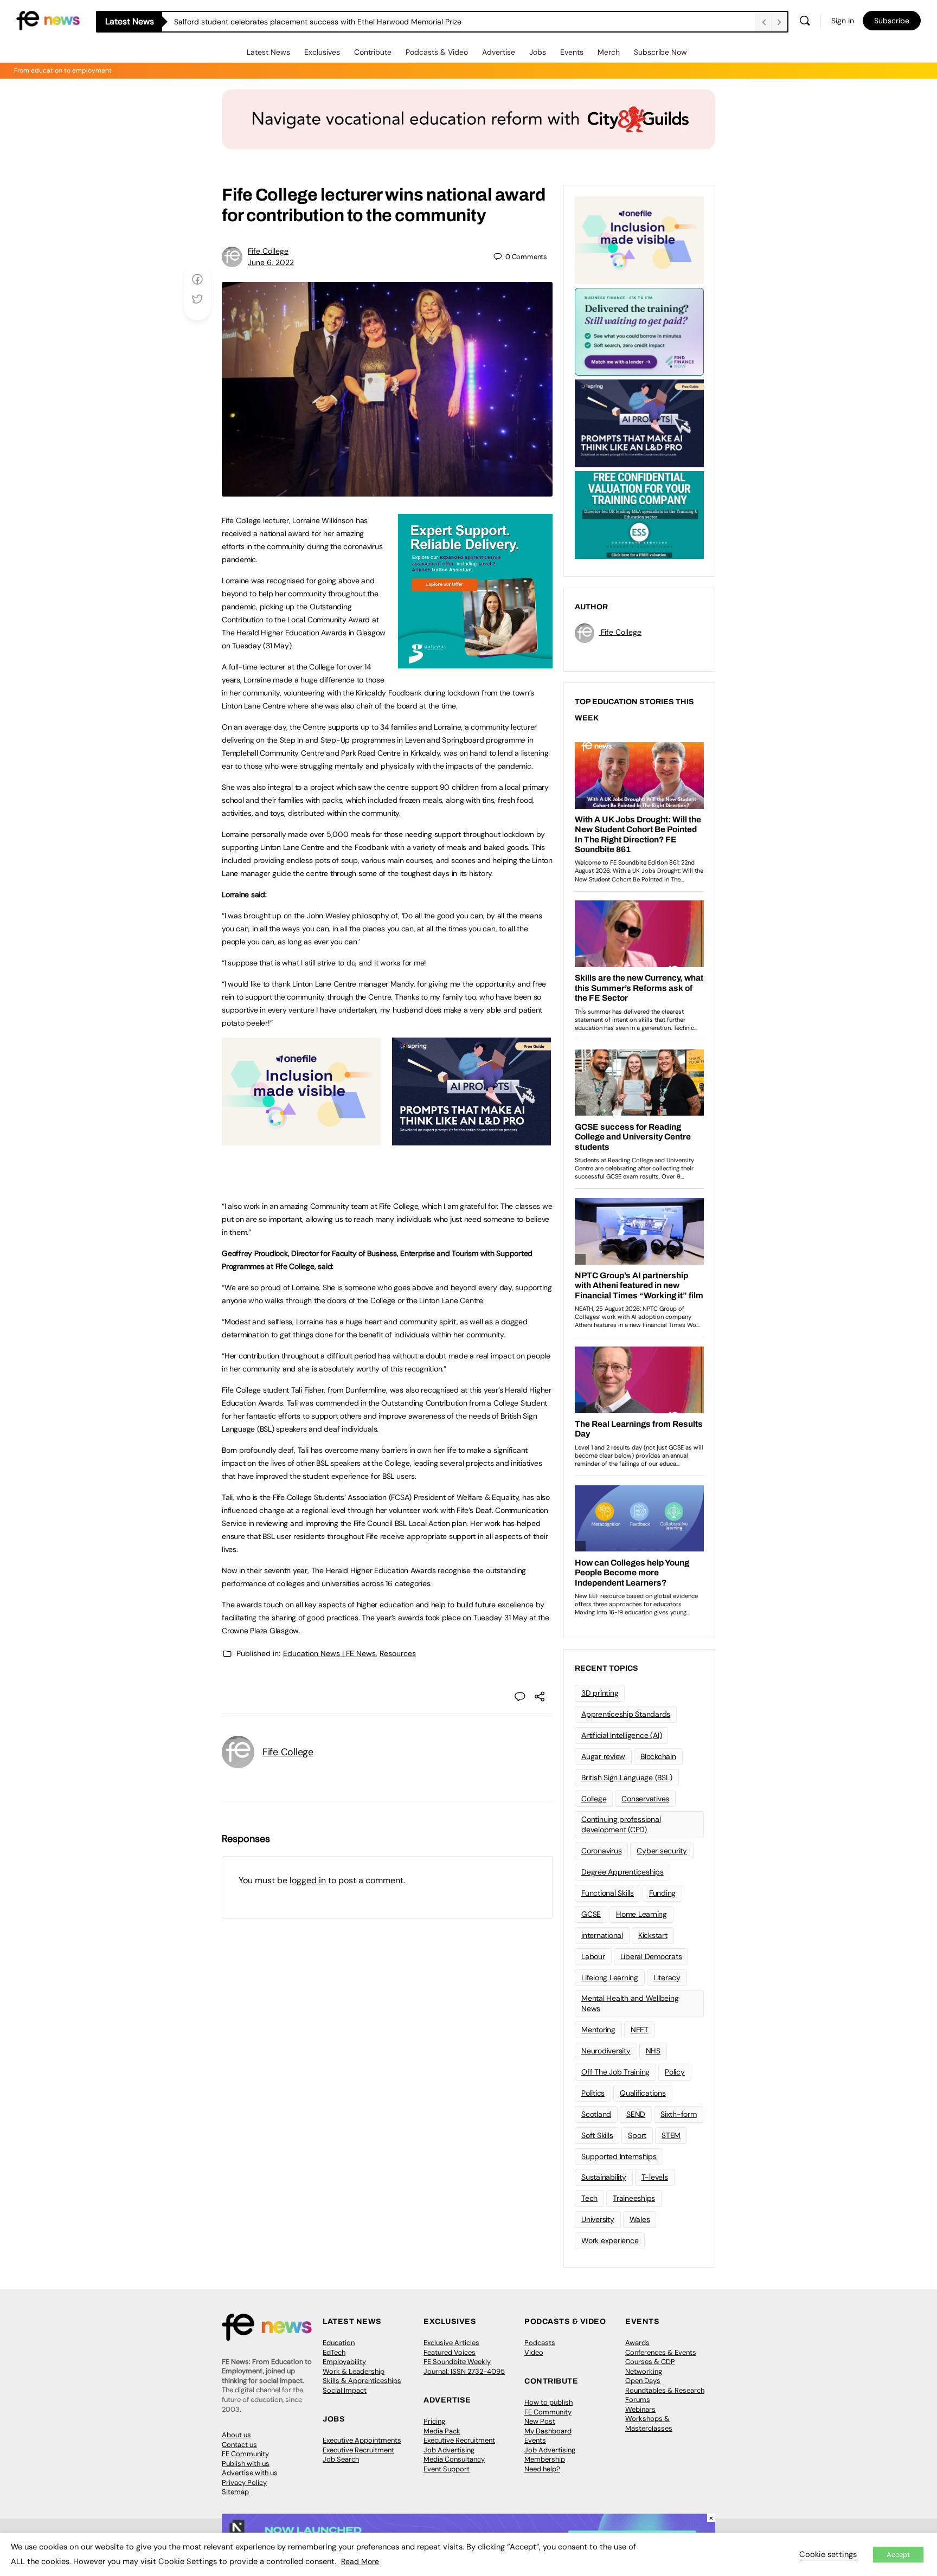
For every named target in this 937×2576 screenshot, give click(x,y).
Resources (398, 1653)
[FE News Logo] (48, 20)
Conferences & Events (661, 2352)
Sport (637, 2135)
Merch (609, 52)
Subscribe (892, 21)
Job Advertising (449, 2450)
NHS (653, 2051)
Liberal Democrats (651, 1956)
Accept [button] (898, 2555)
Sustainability (604, 2177)
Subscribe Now (660, 52)
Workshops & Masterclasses (649, 2423)
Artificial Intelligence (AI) (621, 1735)
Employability (344, 2362)
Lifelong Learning (610, 1978)
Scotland (596, 2114)
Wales (640, 2219)
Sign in (843, 21)
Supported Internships (619, 2156)
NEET (640, 2030)
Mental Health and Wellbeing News (630, 2003)
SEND (636, 2114)
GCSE (591, 1914)
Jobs (538, 52)
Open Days (643, 2381)
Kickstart (653, 1935)
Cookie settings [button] (828, 2554)
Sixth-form (679, 2114)
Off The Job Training (615, 2072)
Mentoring (598, 2030)
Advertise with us (250, 2473)
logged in (308, 1880)
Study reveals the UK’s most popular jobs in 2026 (260, 22)
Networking (644, 2371)
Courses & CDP (650, 2362)
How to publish (548, 2402)
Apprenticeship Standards (626, 1714)
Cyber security (662, 1851)
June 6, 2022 (271, 262)
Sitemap (235, 2492)
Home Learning (641, 1914)
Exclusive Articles (451, 2343)
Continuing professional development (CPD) (621, 1824)
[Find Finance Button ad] (639, 331)
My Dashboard (548, 2431)
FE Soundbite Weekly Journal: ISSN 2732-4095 (464, 2366)
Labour (593, 1956)
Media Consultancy (454, 2459)
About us (236, 2435)
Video (534, 2352)
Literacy (667, 1978)
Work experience (610, 2240)
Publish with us (246, 2464)
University (598, 2219)
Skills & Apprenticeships (362, 2381)
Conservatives (645, 1799)
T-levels (655, 2177)
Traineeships (634, 2198)
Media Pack (442, 2431)
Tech (589, 2198)
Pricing (434, 2421)
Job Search (341, 2459)
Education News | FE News (329, 1653)
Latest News (268, 52)
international (602, 1935)
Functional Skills (608, 1893)
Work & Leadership (354, 2371)
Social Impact (345, 2390)
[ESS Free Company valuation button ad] (639, 514)
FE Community (245, 2454)
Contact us (239, 2445)
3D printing (600, 1693)
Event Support (447, 2469)
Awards (637, 2343)
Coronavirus (601, 1851)
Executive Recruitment (358, 2450)
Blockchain (658, 1756)
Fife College (268, 251)
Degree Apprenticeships (622, 1872)
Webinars (640, 2409)
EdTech (334, 2352)
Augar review (603, 1756)
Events (572, 52)
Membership (545, 2459)
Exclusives (322, 52)
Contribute (373, 52)
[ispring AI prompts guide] (471, 1139)
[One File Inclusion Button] (301, 1139)
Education (339, 2343)
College (594, 1799)
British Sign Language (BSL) (627, 1778)
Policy (675, 2072)
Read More (360, 2561)
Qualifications (643, 2093)
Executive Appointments (362, 2440)
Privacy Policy (244, 2482)
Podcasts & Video (437, 52)
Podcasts (540, 2343)
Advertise (499, 52)
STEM (671, 2135)
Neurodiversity (606, 2051)
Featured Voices (450, 2352)
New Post (540, 2421)
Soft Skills (597, 2135)
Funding (662, 1893)
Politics (593, 2093)
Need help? (542, 2469)
